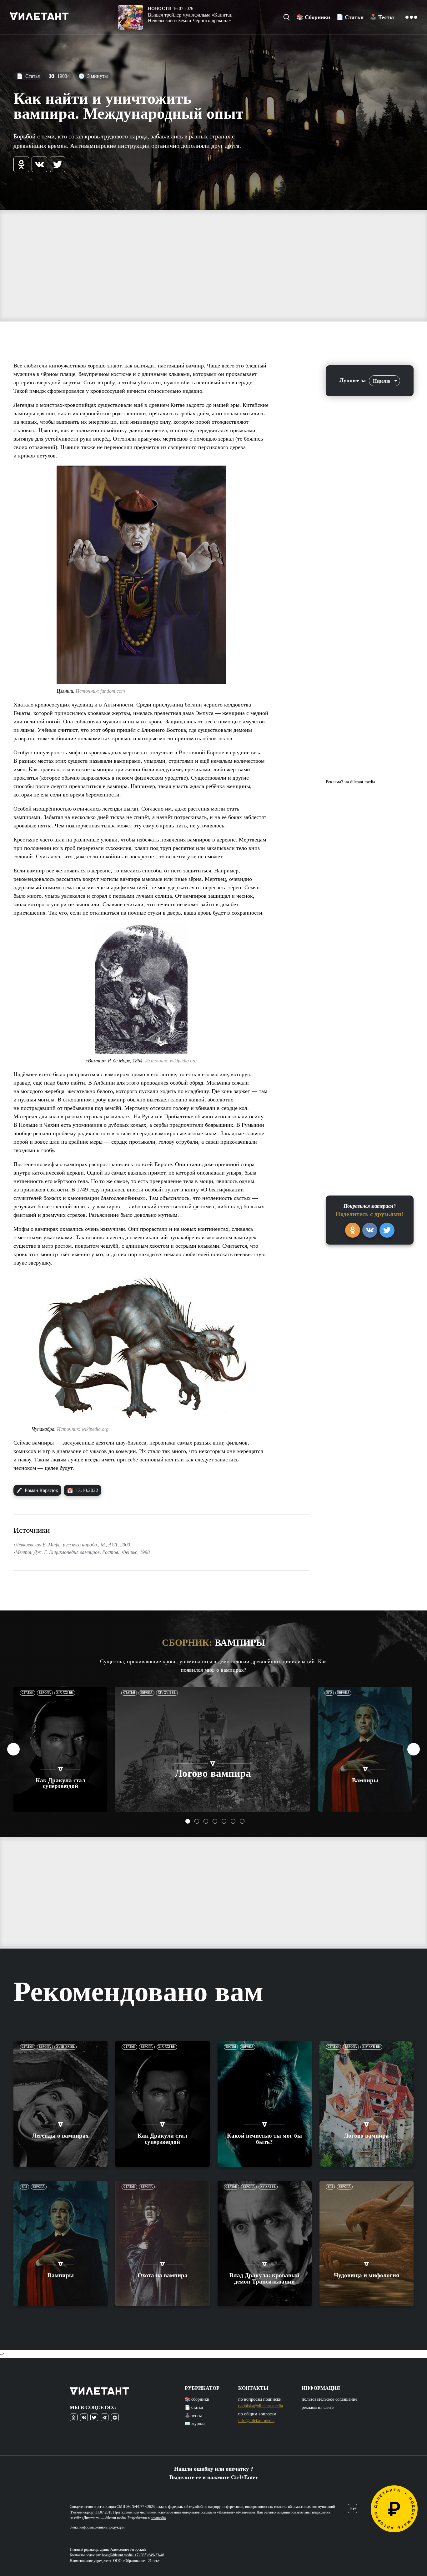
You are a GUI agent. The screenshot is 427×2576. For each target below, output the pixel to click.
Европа (45, 1693)
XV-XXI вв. (268, 2187)
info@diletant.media (256, 2421)
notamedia (158, 2518)
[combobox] (384, 381)
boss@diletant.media (117, 2555)
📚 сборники (197, 2399)
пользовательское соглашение (329, 2399)
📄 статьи (194, 2407)
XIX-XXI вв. (65, 1693)
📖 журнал (195, 2424)
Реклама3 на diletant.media (350, 782)
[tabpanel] (60, 1749)
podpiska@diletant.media (261, 2406)
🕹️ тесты (193, 2416)
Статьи (28, 1693)
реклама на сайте (318, 2407)
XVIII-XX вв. (65, 2047)
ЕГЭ (329, 1693)
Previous (13, 1749)
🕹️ (382, 17)
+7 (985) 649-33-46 (149, 2555)
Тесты (231, 2047)
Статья (28, 76)
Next (414, 1749)
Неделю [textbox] (382, 381)
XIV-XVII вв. (167, 1693)
